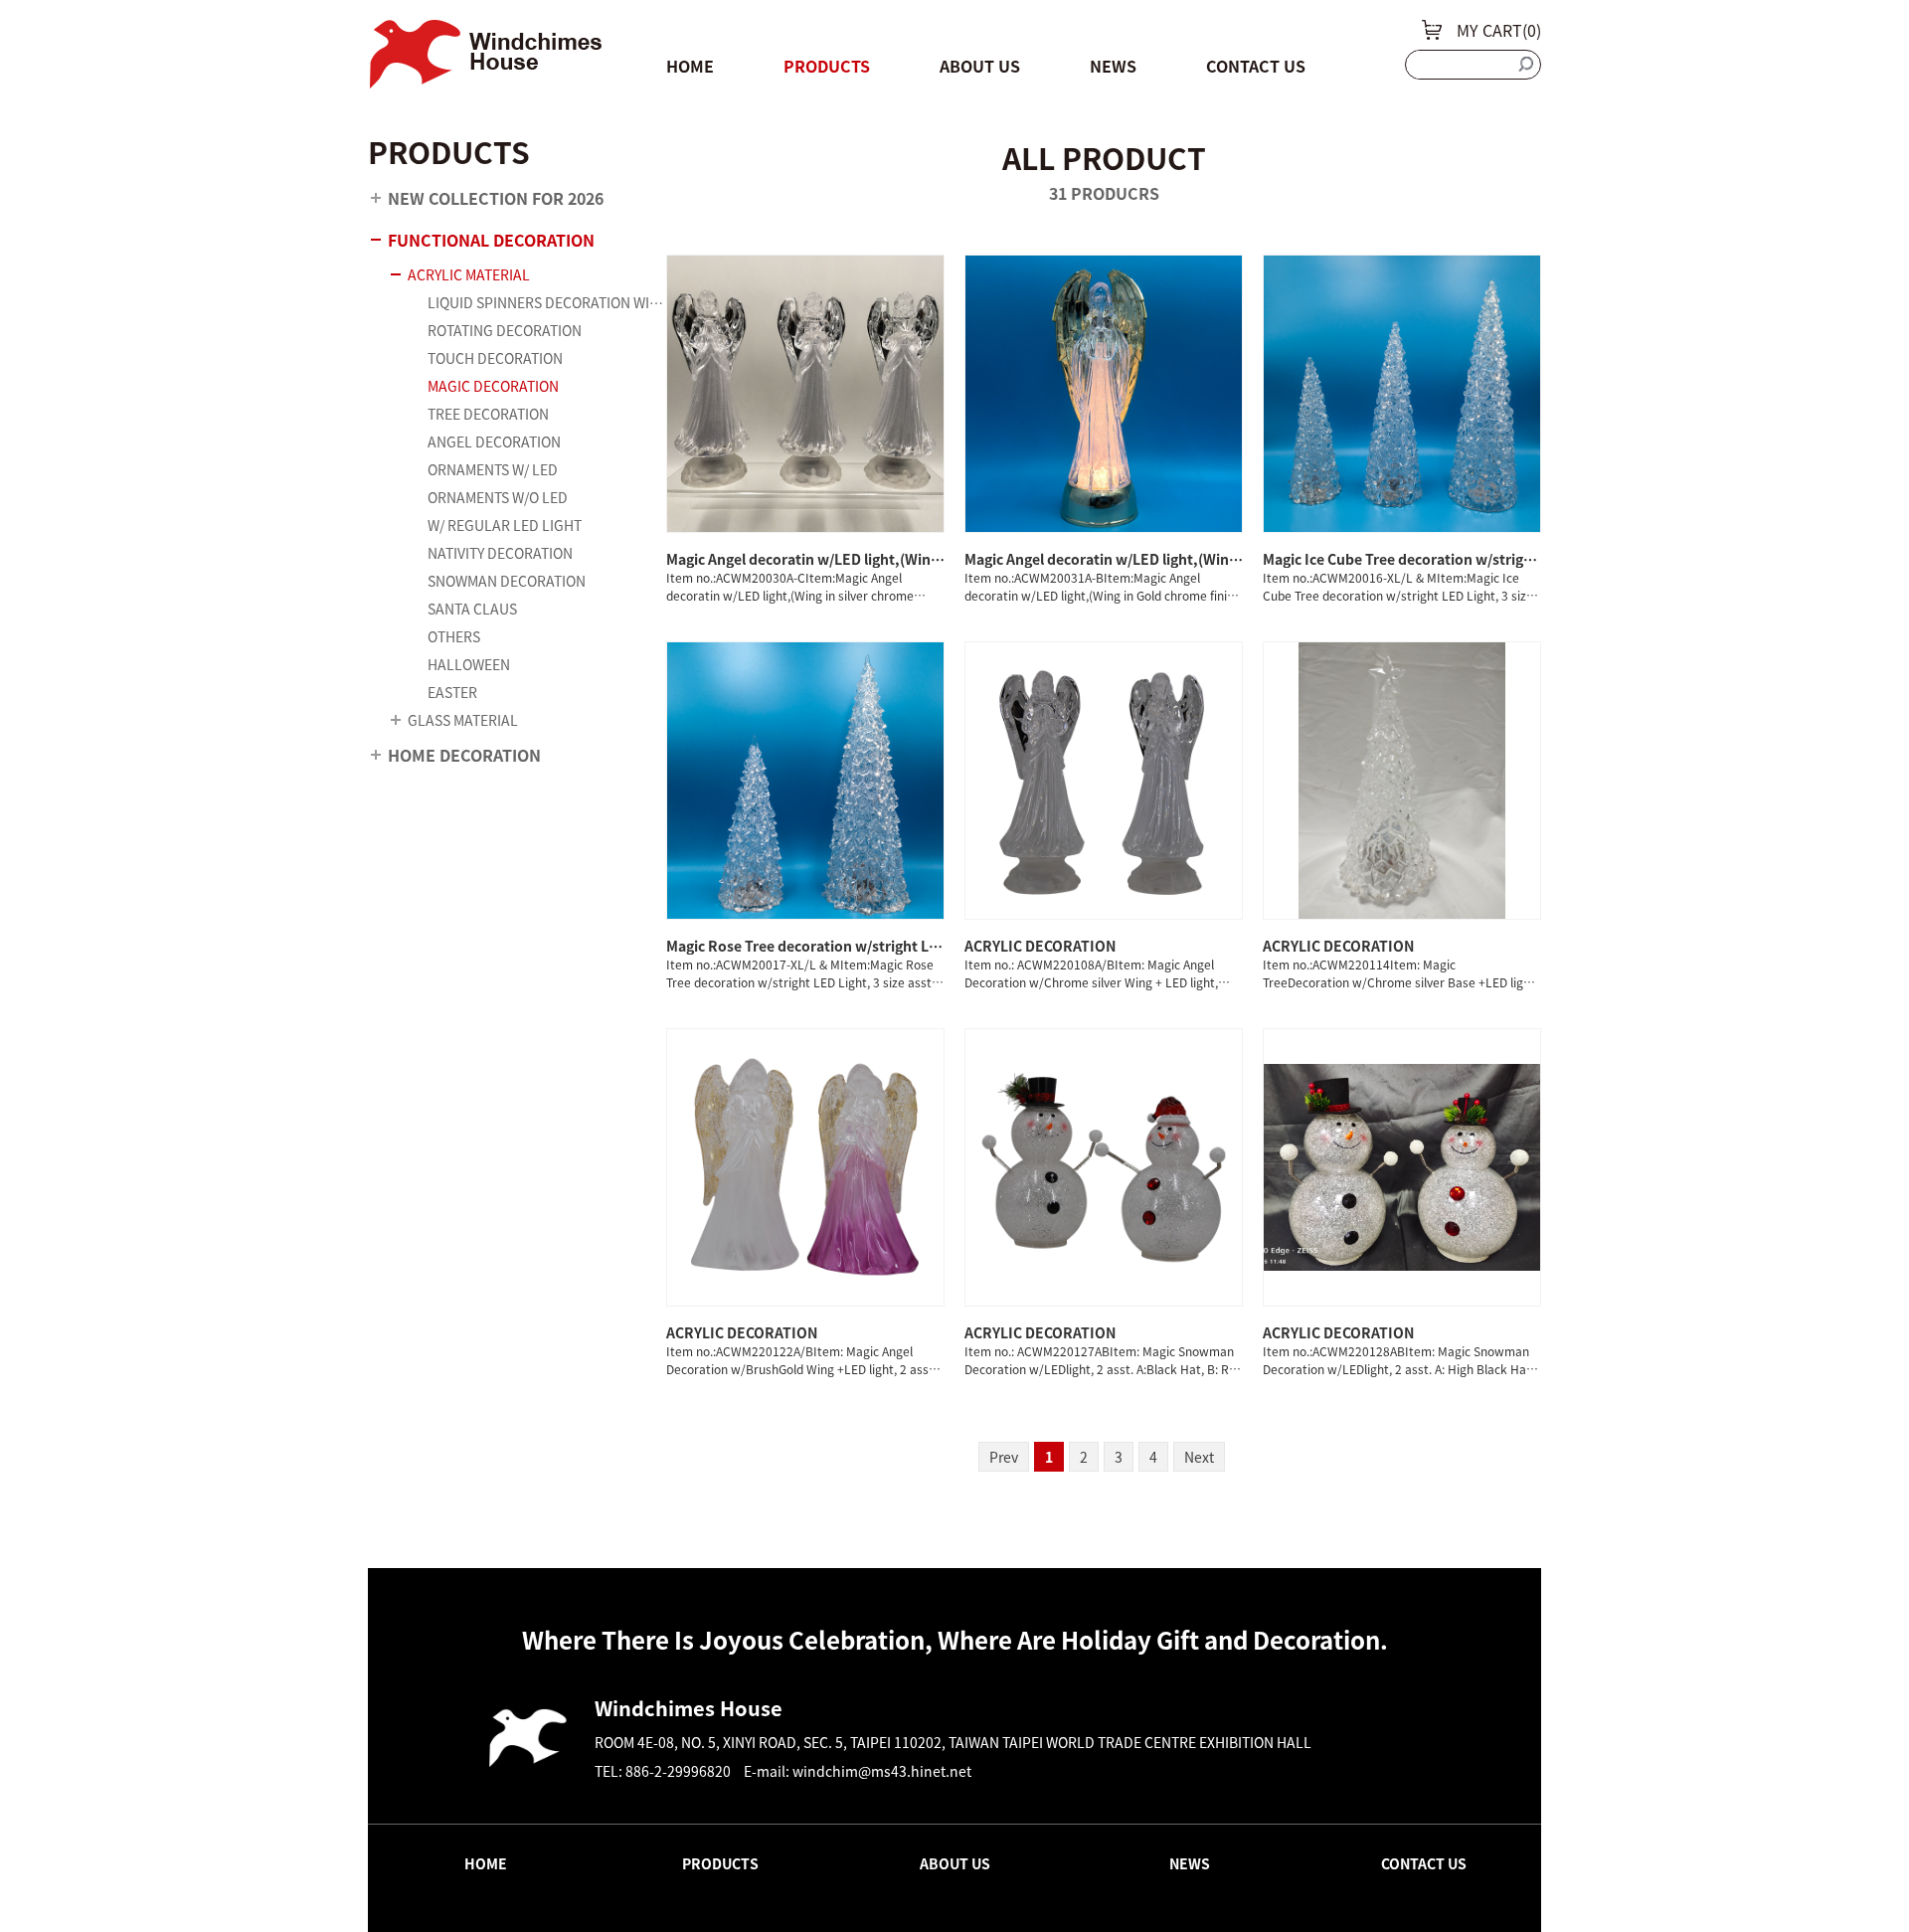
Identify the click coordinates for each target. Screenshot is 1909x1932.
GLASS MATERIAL (463, 720)
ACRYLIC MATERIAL (469, 274)
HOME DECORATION (464, 755)
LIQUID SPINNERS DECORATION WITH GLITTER (547, 302)
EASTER (452, 692)
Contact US (1256, 66)
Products (827, 66)
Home (690, 66)
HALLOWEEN (469, 664)
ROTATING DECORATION (505, 330)
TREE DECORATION (488, 414)
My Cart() (1499, 30)
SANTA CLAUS (472, 609)
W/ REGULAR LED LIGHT (505, 525)
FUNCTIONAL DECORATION (491, 240)
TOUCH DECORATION (495, 358)
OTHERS (454, 636)
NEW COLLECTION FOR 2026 (496, 198)
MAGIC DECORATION (493, 386)
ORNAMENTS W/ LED (493, 469)
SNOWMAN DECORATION (507, 581)
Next (1199, 1457)
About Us (980, 66)
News (1113, 66)
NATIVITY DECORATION (500, 553)
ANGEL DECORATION (494, 441)
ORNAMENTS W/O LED (498, 497)
